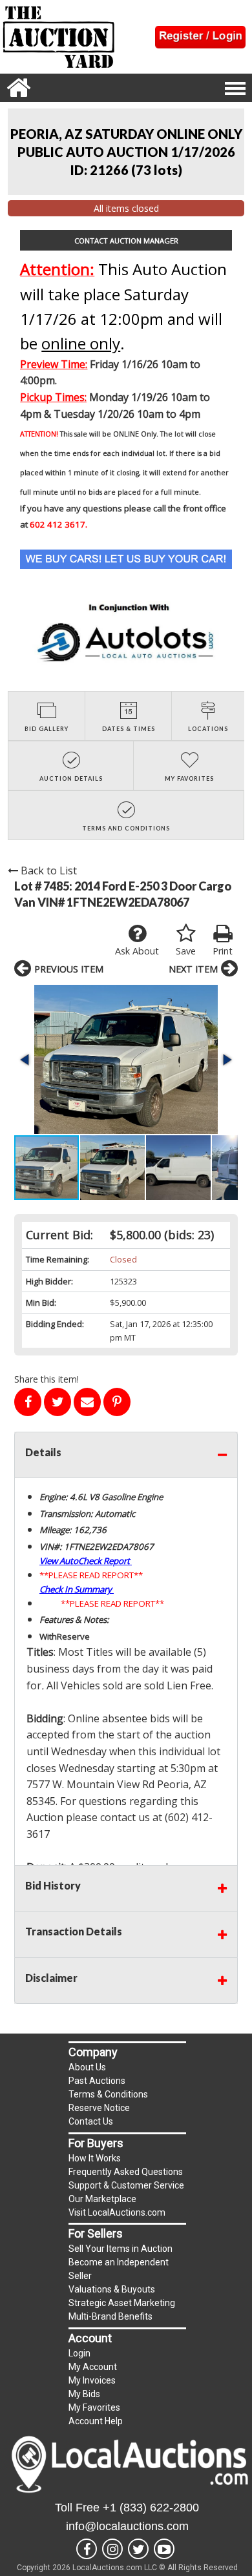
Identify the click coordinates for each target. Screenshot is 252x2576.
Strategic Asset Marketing (122, 2303)
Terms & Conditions (108, 2094)
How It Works (95, 2158)
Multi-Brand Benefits (110, 2316)
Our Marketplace (102, 2199)
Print (223, 951)
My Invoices (92, 2380)
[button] (126, 1059)
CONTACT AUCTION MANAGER (126, 241)
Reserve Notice (99, 2108)
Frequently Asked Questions (126, 2172)
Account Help (96, 2421)
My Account (93, 2367)
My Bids (84, 2394)
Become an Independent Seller (119, 2269)
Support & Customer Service (126, 2185)
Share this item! (47, 1379)
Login (79, 2353)
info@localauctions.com (127, 2526)
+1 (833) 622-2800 (151, 2508)
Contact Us (91, 2121)
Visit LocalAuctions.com (117, 2212)
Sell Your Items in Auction (121, 2249)
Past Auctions (97, 2081)
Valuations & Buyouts (112, 2289)
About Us (87, 2067)
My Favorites (94, 2407)
